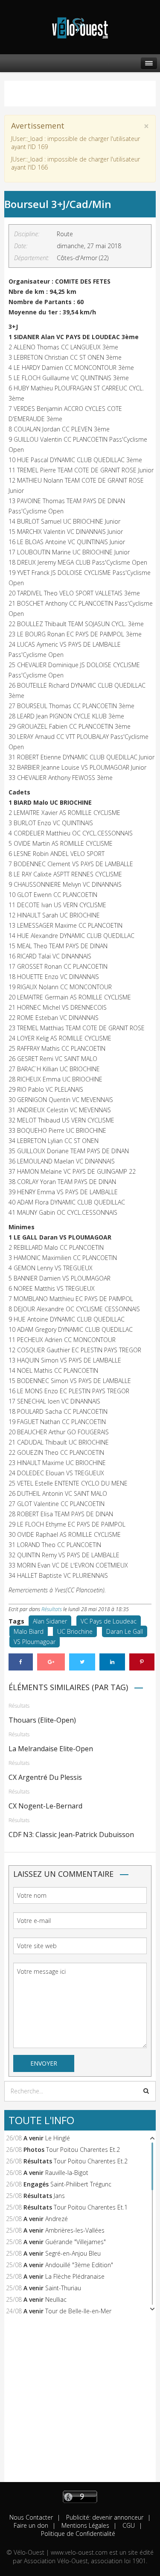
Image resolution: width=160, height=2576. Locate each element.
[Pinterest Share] (142, 1662)
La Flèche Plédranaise (75, 2276)
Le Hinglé (58, 2138)
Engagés (36, 2184)
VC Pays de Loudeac (109, 1621)
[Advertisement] (80, 2402)
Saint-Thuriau (63, 2288)
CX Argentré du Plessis (45, 1777)
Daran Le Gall (125, 1631)
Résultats (52, 1609)
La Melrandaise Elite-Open (51, 1749)
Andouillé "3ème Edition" (79, 2265)
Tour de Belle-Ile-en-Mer (78, 2311)
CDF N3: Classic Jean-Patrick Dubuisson (71, 1835)
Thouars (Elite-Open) (42, 1720)
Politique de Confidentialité (78, 2534)
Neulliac (56, 2299)
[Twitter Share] (82, 1662)
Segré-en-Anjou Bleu (73, 2253)
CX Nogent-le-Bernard (45, 1806)
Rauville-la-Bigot (67, 2173)
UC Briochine (75, 1631)
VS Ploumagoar (35, 1642)
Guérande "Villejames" (76, 2242)
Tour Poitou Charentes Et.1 (91, 2207)
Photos (34, 2150)
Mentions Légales (84, 2525)
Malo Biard (29, 1631)
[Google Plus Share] (51, 1662)
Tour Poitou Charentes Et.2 (83, 2150)
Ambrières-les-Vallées (75, 2230)
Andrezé (57, 2219)
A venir (33, 2138)
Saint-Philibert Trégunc (81, 2184)
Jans (59, 2196)
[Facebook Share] (21, 1662)
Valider (146, 2091)
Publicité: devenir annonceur (104, 2517)
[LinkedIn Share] (112, 1662)
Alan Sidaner (50, 1621)
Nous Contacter (31, 2517)
